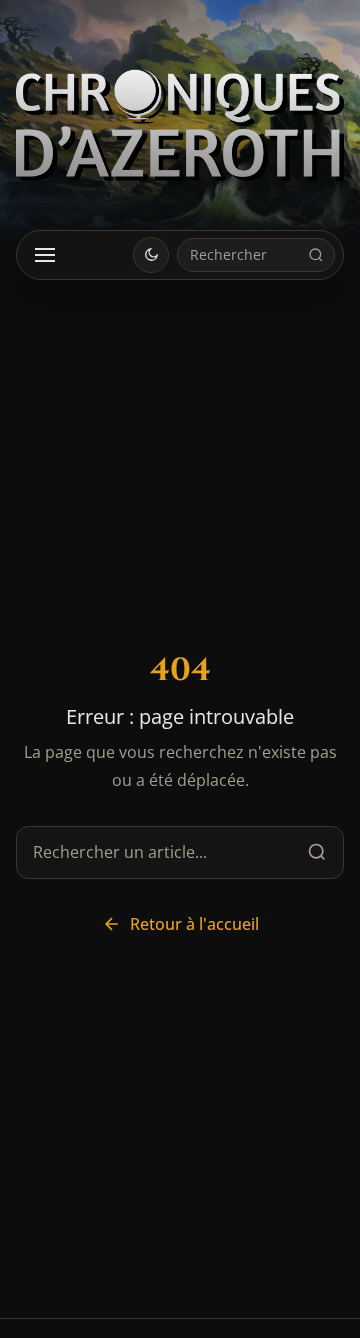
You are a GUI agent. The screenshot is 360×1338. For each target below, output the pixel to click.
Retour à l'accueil (194, 924)
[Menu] (45, 255)
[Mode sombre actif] (151, 255)
